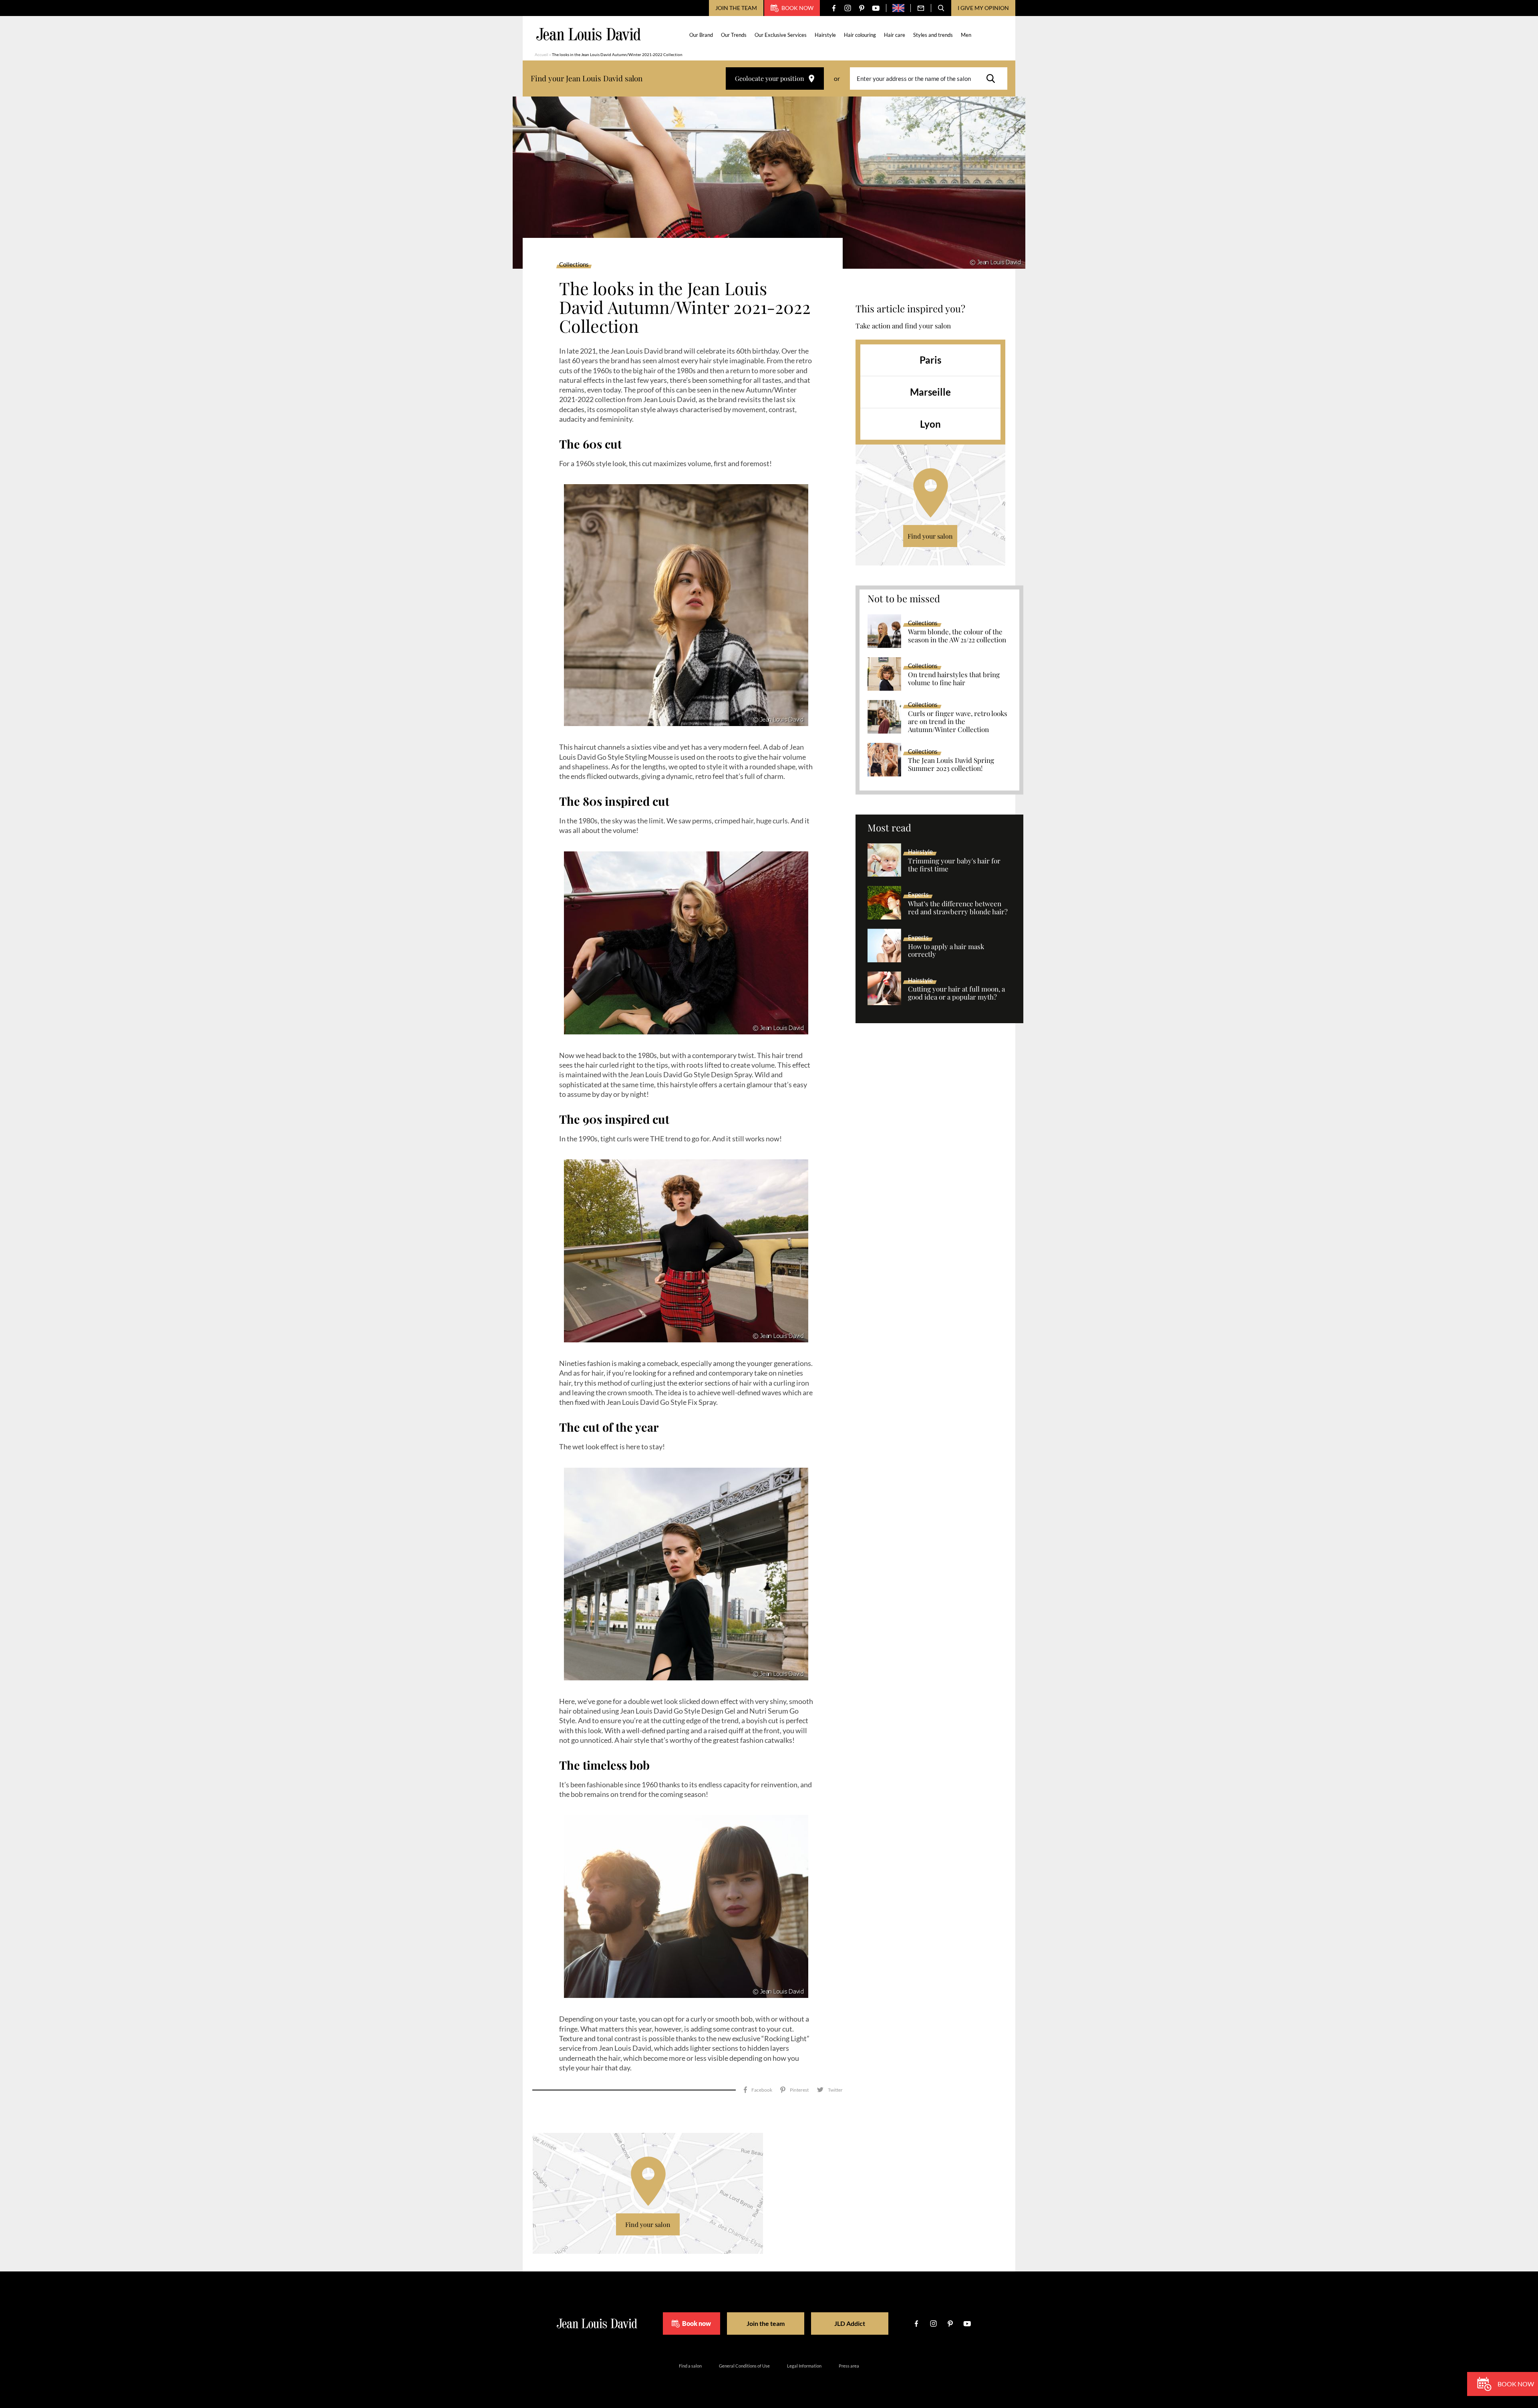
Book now (797, 8)
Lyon (930, 424)
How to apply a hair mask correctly (946, 951)
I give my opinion (983, 8)
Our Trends (734, 35)
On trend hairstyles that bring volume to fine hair (954, 679)
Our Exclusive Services (781, 35)
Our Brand (701, 35)
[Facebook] (834, 8)
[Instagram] (848, 8)
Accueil (542, 54)
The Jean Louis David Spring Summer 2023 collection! (951, 764)
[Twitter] (830, 2090)
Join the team (736, 8)
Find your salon (930, 536)
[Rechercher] (993, 78)
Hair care (895, 35)
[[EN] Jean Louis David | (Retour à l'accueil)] (589, 34)
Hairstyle (825, 35)
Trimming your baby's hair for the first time (954, 865)
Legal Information (804, 2366)
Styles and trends (933, 35)
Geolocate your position (770, 78)
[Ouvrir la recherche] (941, 8)
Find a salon (690, 2366)
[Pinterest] (862, 8)
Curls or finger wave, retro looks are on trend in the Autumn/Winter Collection (958, 722)
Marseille (930, 392)
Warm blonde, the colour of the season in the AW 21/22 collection (957, 636)
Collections (574, 265)
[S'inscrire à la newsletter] (921, 8)
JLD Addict (850, 2323)
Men (966, 35)
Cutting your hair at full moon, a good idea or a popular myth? (956, 993)
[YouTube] (876, 8)
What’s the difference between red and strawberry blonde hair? (958, 908)
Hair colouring (860, 35)
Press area (849, 2366)
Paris (930, 360)
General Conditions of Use (744, 2366)
